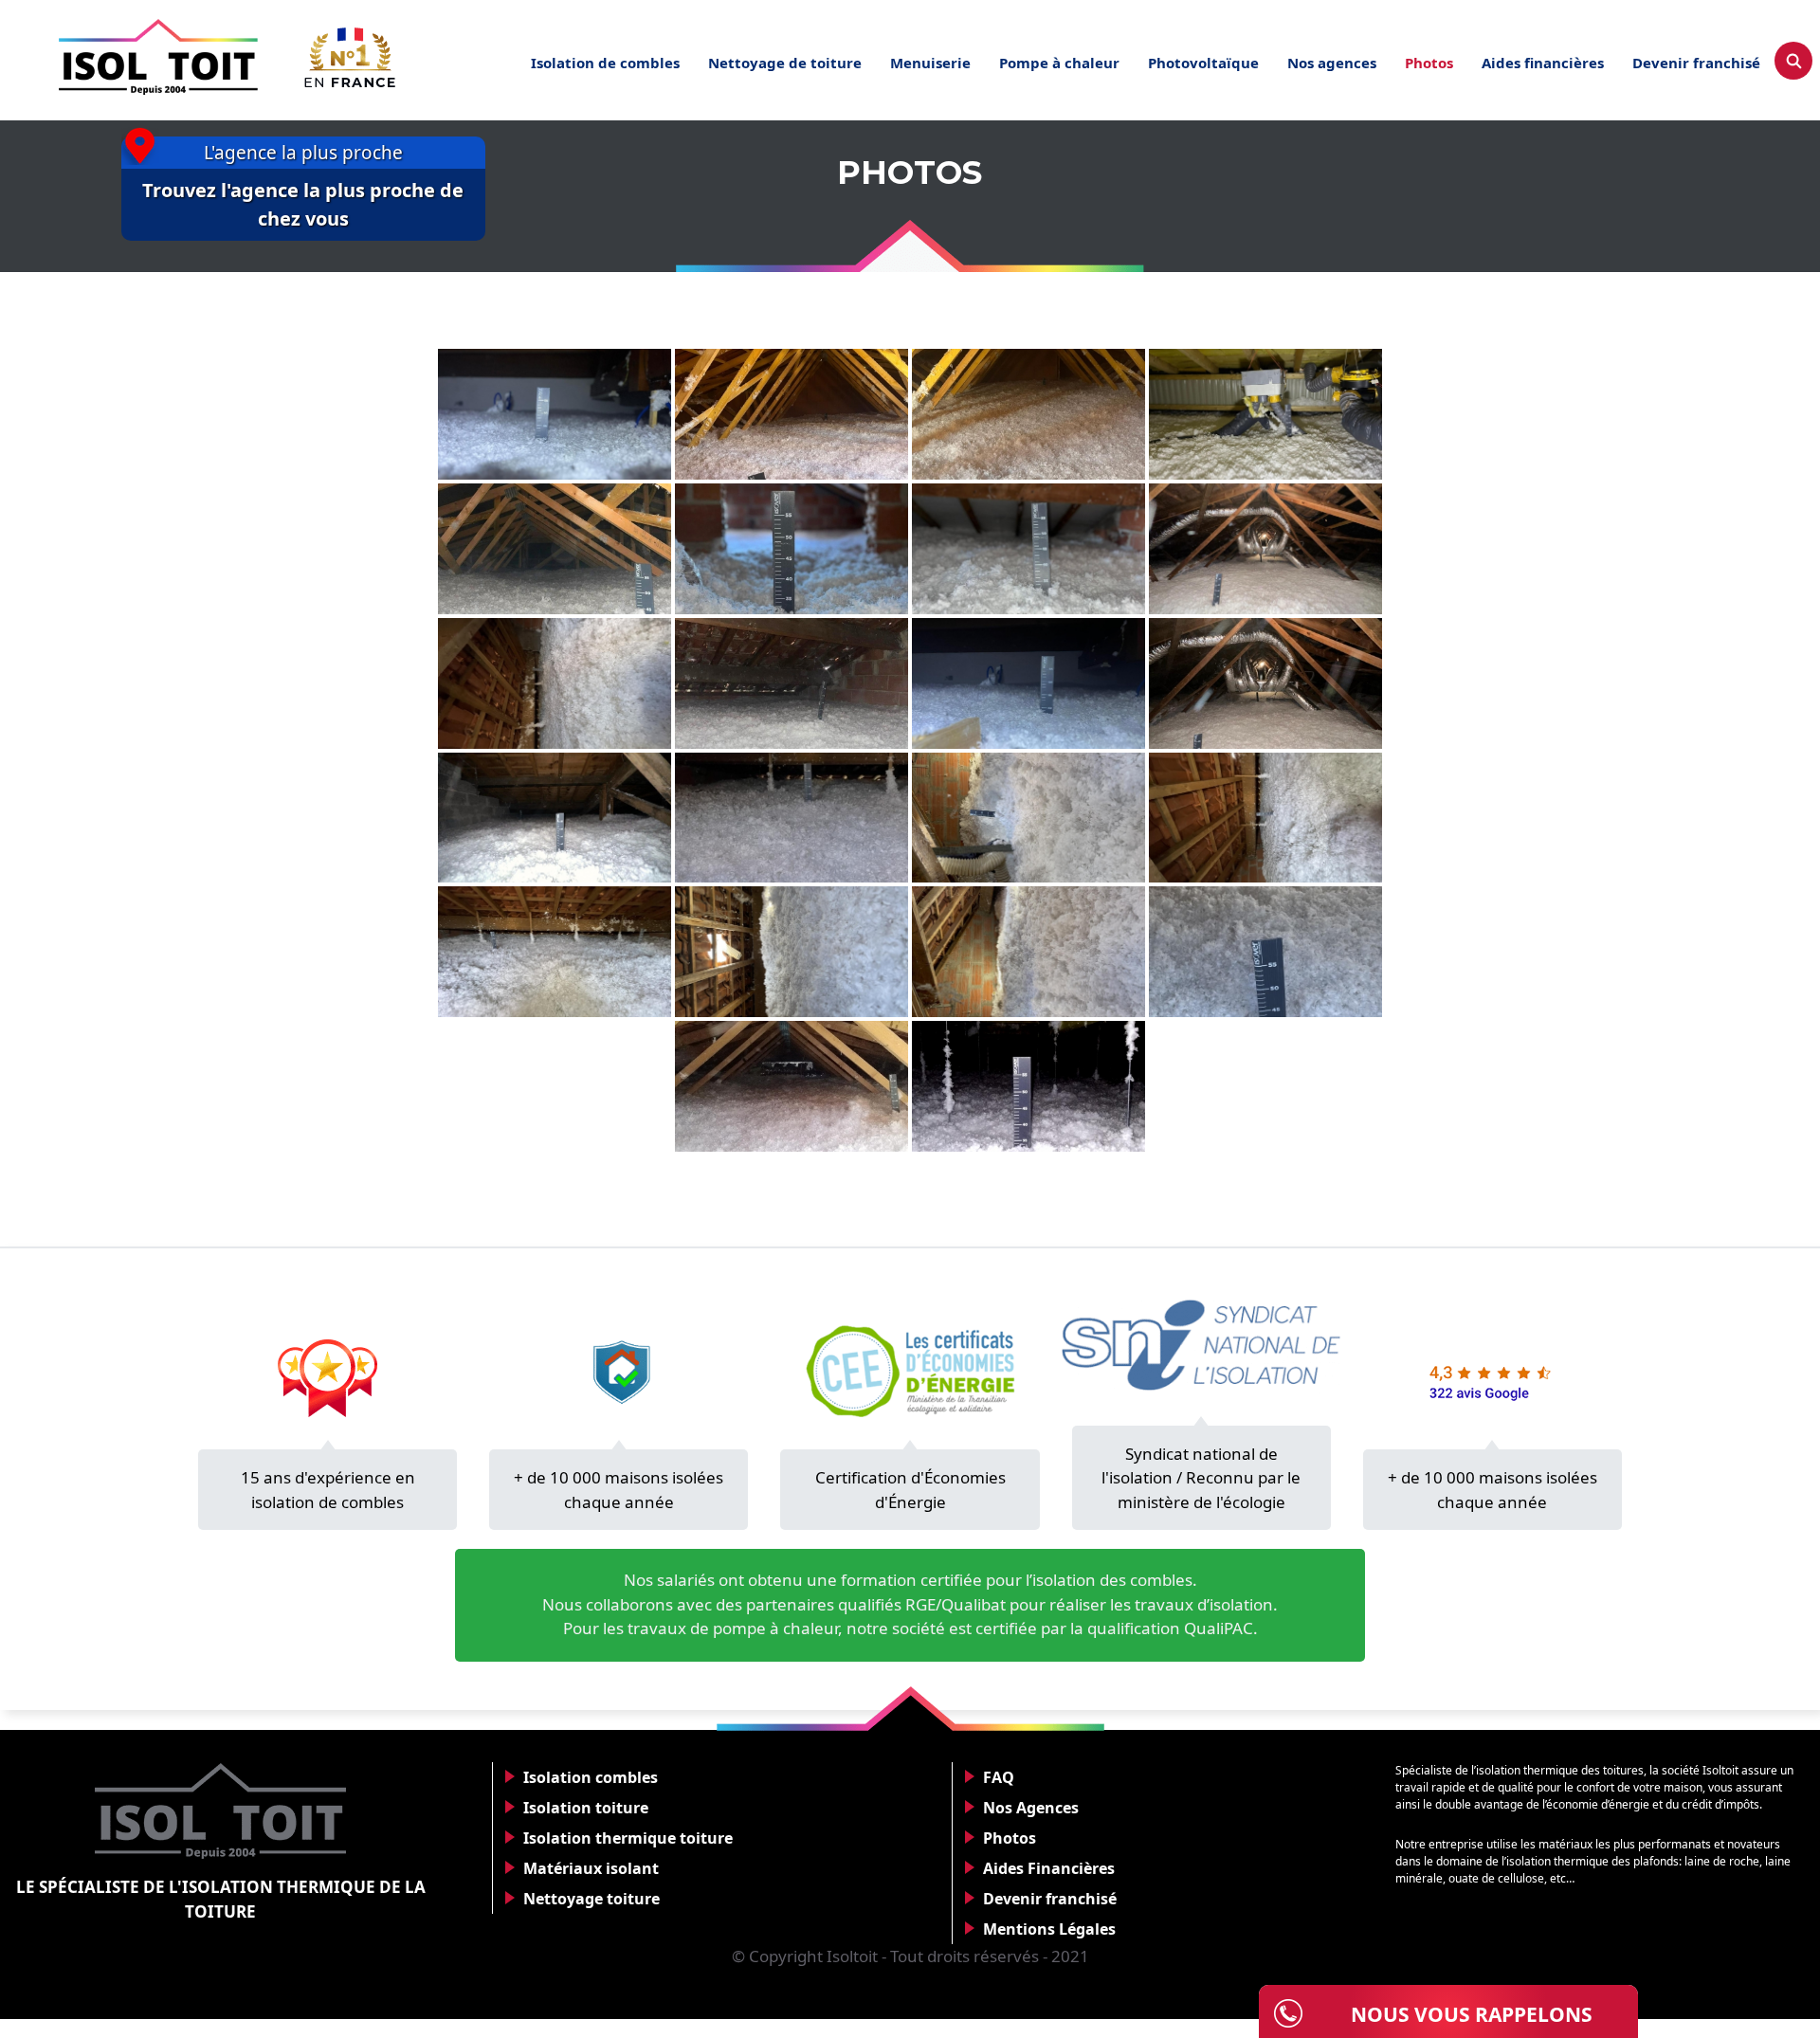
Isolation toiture (586, 1808)
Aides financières (1543, 63)
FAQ (999, 1777)
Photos (1429, 63)
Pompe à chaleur (1059, 63)
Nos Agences (1031, 1808)
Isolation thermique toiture (628, 1838)
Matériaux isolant (591, 1868)
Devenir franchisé (1696, 63)
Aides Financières (1049, 1868)
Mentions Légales (1049, 1929)
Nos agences (1332, 63)
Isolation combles (591, 1777)
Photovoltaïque (1203, 63)
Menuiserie (930, 63)
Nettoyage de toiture (785, 63)
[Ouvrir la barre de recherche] (1793, 61)
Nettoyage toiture (591, 1899)
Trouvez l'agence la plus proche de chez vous (303, 204)
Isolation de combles (605, 63)
